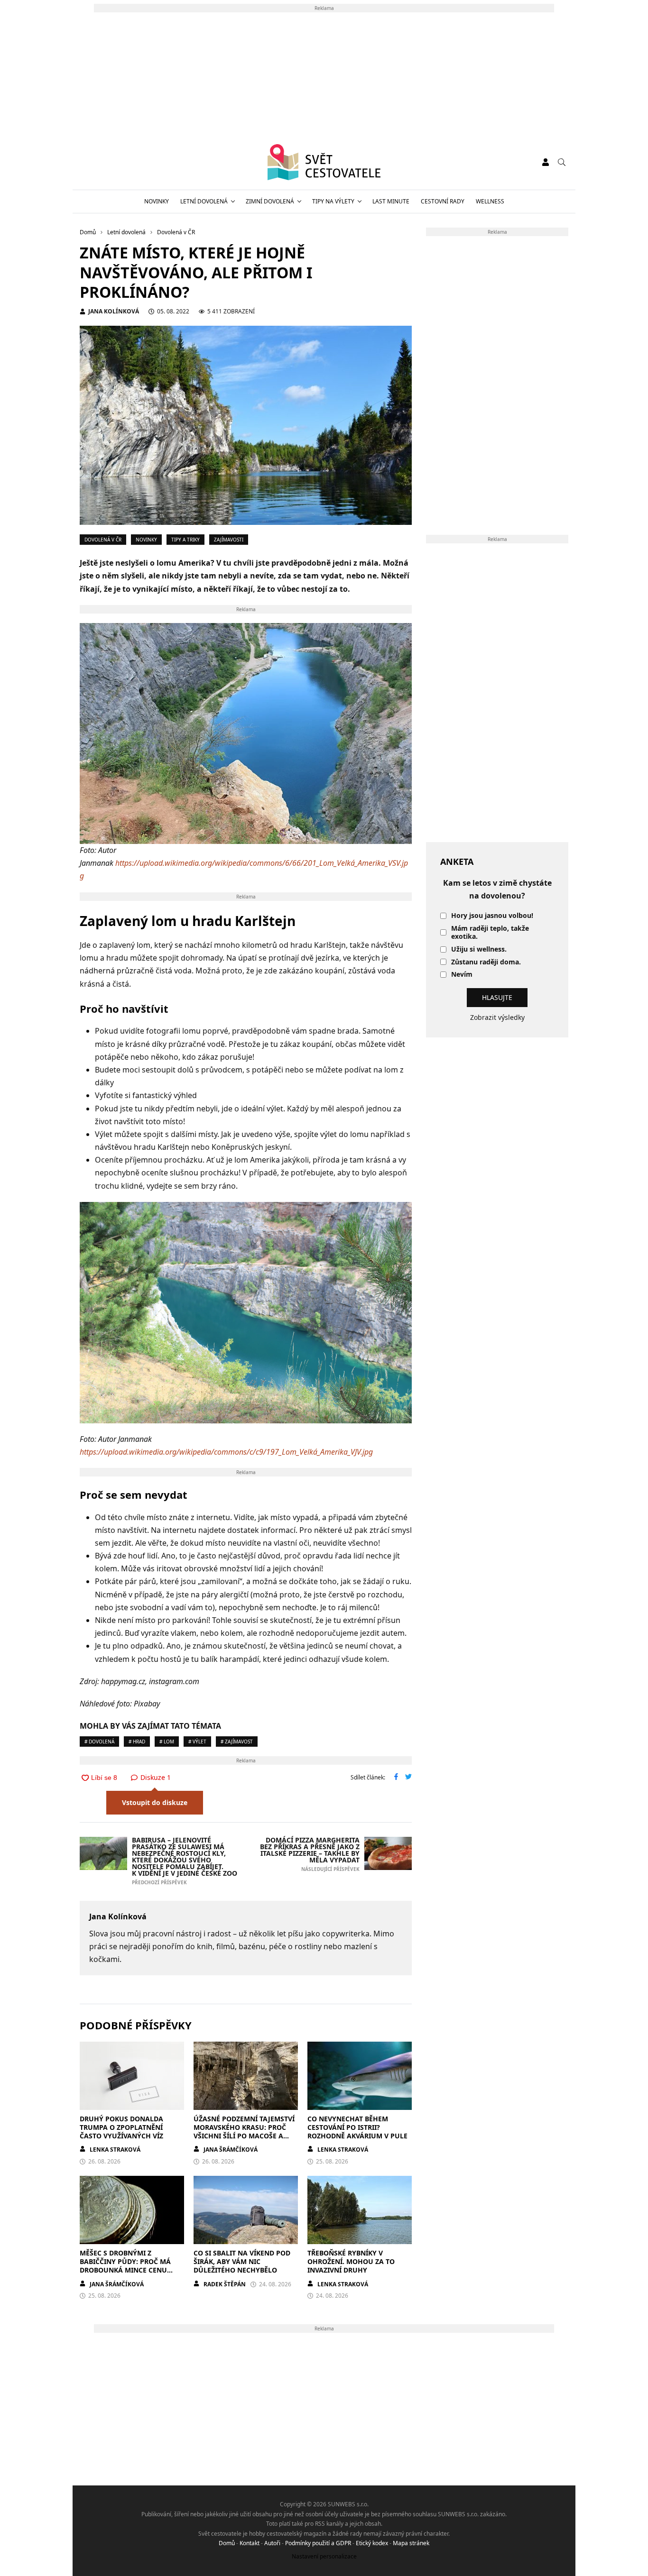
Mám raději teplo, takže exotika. (490, 933)
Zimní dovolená (270, 201)
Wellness (490, 201)
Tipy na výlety (333, 201)
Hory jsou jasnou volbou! (492, 916)
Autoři (272, 2543)
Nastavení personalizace (324, 2556)
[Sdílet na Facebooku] (396, 1778)
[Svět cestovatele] (324, 162)
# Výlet (197, 1742)
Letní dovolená (204, 201)
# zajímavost (237, 1742)
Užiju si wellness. (479, 949)
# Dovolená (99, 1742)
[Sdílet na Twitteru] (408, 1778)
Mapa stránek (411, 2543)
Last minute (391, 201)
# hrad (137, 1742)
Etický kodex (372, 2543)
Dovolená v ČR (103, 540)
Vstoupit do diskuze (155, 1802)
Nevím (462, 975)
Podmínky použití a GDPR (318, 2543)
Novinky (157, 201)
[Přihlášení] (546, 162)
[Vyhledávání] (562, 162)
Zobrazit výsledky (497, 1017)
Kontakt (250, 2543)
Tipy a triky (185, 540)
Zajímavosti (229, 540)
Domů (227, 2543)
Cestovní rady (443, 201)
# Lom (167, 1742)
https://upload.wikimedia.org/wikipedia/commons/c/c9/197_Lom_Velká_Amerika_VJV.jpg (226, 1452)
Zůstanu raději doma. (486, 962)
